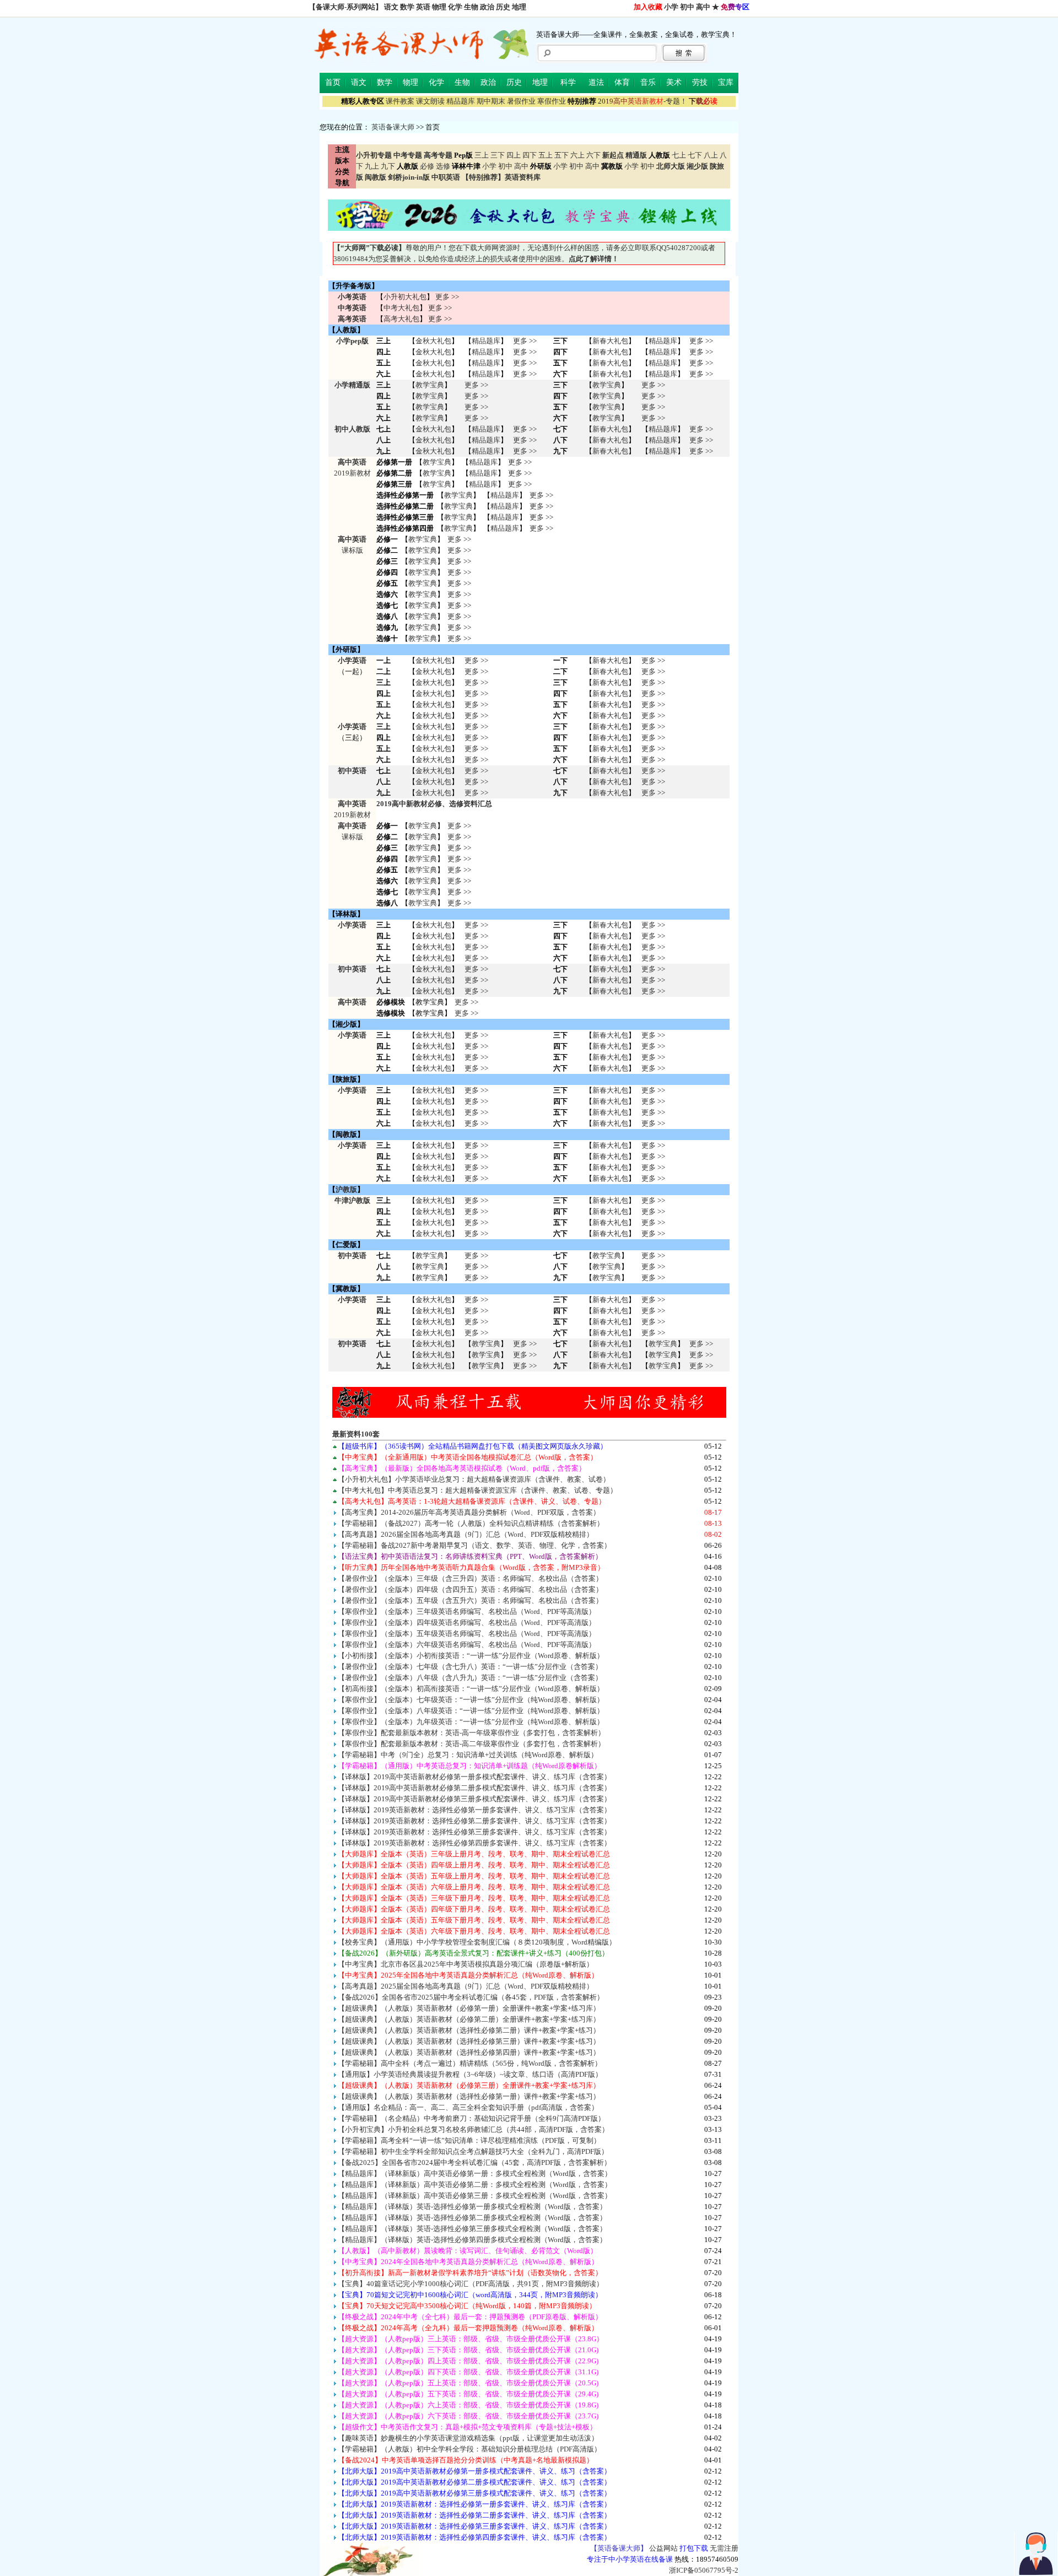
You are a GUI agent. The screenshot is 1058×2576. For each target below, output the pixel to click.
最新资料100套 (356, 1434)
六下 (593, 155)
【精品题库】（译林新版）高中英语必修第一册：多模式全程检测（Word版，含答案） (475, 2173)
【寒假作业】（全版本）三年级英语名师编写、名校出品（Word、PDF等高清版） (467, 1611)
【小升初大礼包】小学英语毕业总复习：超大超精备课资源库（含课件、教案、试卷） (474, 1479)
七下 (695, 155)
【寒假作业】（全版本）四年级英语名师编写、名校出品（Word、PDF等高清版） (467, 1622)
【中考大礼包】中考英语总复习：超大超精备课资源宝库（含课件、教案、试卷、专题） (477, 1490)
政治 (487, 7)
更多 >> (447, 297)
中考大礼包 (401, 308)
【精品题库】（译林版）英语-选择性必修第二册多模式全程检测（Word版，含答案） (472, 2218)
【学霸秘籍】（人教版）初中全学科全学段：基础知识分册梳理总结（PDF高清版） (469, 2449)
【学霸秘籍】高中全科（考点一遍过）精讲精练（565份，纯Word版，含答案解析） (470, 2063)
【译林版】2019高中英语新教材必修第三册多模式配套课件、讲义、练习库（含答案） (474, 1799)
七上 (679, 155)
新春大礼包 (610, 341)
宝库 (726, 82)
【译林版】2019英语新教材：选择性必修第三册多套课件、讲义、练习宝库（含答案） (474, 1832)
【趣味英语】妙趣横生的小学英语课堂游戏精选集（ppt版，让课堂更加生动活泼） (468, 2438)
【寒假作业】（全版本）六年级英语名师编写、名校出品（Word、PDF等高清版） (467, 1645)
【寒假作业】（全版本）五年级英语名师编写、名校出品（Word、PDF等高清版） (467, 1633)
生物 (471, 7)
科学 (568, 82)
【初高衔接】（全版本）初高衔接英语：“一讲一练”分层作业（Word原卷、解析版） (471, 1689)
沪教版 (346, 1189)
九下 (388, 166)
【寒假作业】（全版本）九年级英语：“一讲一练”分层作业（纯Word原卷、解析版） (471, 1722)
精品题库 (461, 101)
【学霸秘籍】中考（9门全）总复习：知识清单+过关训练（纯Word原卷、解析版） (468, 1755)
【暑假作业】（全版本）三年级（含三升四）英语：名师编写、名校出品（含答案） (470, 1578)
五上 (546, 155)
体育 (622, 82)
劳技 (700, 82)
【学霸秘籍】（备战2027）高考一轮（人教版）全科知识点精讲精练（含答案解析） (471, 1523)
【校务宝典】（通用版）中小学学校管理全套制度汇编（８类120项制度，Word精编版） (477, 1942)
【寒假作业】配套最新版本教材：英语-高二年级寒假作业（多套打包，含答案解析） (471, 1744)
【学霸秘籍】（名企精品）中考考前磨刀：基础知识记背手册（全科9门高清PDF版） (471, 2118)
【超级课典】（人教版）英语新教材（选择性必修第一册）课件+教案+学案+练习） (469, 2096)
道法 (596, 82)
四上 (514, 155)
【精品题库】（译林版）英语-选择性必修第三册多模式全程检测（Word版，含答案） (472, 2229)
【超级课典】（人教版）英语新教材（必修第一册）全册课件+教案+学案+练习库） (469, 2008)
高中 (703, 7)
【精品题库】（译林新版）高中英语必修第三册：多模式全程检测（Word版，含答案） (475, 2196)
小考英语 (352, 297)
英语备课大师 (393, 127)
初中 (687, 7)
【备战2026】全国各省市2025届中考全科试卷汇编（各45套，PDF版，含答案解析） (471, 1997)
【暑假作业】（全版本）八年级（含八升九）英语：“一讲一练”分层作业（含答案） (470, 1678)
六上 (577, 155)
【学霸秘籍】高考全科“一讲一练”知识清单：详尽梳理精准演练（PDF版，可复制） (469, 2140)
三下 (498, 155)
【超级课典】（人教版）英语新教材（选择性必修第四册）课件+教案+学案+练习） (469, 2052)
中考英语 (352, 308)
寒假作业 (552, 101)
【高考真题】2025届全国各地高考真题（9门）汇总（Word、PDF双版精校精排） (466, 1986)
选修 (443, 166)
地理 (519, 7)
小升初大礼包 (405, 297)
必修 (427, 166)
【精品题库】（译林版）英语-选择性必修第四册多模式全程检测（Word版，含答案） (472, 2240)
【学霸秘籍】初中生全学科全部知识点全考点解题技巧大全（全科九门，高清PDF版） (473, 2151)
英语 (423, 7)
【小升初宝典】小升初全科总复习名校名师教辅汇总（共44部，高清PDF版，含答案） (473, 2129)
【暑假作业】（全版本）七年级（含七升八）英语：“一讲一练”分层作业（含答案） (470, 1667)
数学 (407, 7)
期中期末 (491, 101)
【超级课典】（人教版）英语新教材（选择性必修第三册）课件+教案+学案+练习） (469, 2041)
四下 (530, 155)
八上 (711, 155)
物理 (439, 7)
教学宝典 (430, 385)
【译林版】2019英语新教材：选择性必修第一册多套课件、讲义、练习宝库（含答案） (474, 1810)
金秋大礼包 (433, 341)
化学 (455, 7)
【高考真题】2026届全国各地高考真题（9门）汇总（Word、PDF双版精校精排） (466, 1534)
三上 (482, 155)
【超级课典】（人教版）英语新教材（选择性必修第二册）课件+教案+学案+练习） (469, 2030)
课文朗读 (430, 101)
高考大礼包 (401, 319)
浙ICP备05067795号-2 (704, 2570)
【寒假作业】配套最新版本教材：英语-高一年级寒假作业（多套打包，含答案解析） (471, 1733)
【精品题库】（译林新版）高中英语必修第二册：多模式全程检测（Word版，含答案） (475, 2185)
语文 (391, 7)
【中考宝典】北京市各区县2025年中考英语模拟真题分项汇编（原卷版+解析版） (466, 1964)
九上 (372, 166)
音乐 (648, 82)
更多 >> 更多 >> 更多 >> (476, 782)
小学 (671, 7)
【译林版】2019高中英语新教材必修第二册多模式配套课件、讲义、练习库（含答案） (474, 1788)
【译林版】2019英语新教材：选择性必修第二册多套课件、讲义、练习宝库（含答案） (474, 1821)
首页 (333, 82)
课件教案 (400, 101)
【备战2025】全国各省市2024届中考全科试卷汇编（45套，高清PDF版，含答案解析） (474, 2162)
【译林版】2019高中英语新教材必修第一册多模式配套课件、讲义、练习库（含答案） (474, 1777)
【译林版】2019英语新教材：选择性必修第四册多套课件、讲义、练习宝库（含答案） (474, 1843)
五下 (562, 155)
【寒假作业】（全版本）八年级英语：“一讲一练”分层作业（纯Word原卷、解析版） (471, 1711)
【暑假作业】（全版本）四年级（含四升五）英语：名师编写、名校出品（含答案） (470, 1589)
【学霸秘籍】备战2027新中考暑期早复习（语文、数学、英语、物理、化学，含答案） (474, 1545)
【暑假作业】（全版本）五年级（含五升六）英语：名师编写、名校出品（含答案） (470, 1600)
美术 (674, 82)
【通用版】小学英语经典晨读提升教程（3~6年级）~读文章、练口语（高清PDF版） (470, 2074)
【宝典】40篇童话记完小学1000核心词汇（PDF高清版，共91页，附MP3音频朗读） (471, 2284)
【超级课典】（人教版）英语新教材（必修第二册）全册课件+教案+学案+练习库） (469, 2019)
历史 (503, 7)
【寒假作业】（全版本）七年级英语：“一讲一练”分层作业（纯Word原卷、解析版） (471, 1700)
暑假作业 (521, 101)
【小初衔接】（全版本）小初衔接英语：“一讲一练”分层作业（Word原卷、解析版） (471, 1656)
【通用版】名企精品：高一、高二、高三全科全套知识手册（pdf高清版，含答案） (468, 2107)
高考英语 (352, 319)
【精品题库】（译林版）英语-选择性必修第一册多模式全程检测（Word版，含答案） (472, 2207)
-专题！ (643, 101)
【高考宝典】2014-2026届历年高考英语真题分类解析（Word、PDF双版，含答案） (469, 1512)
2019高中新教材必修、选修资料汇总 (434, 804)
